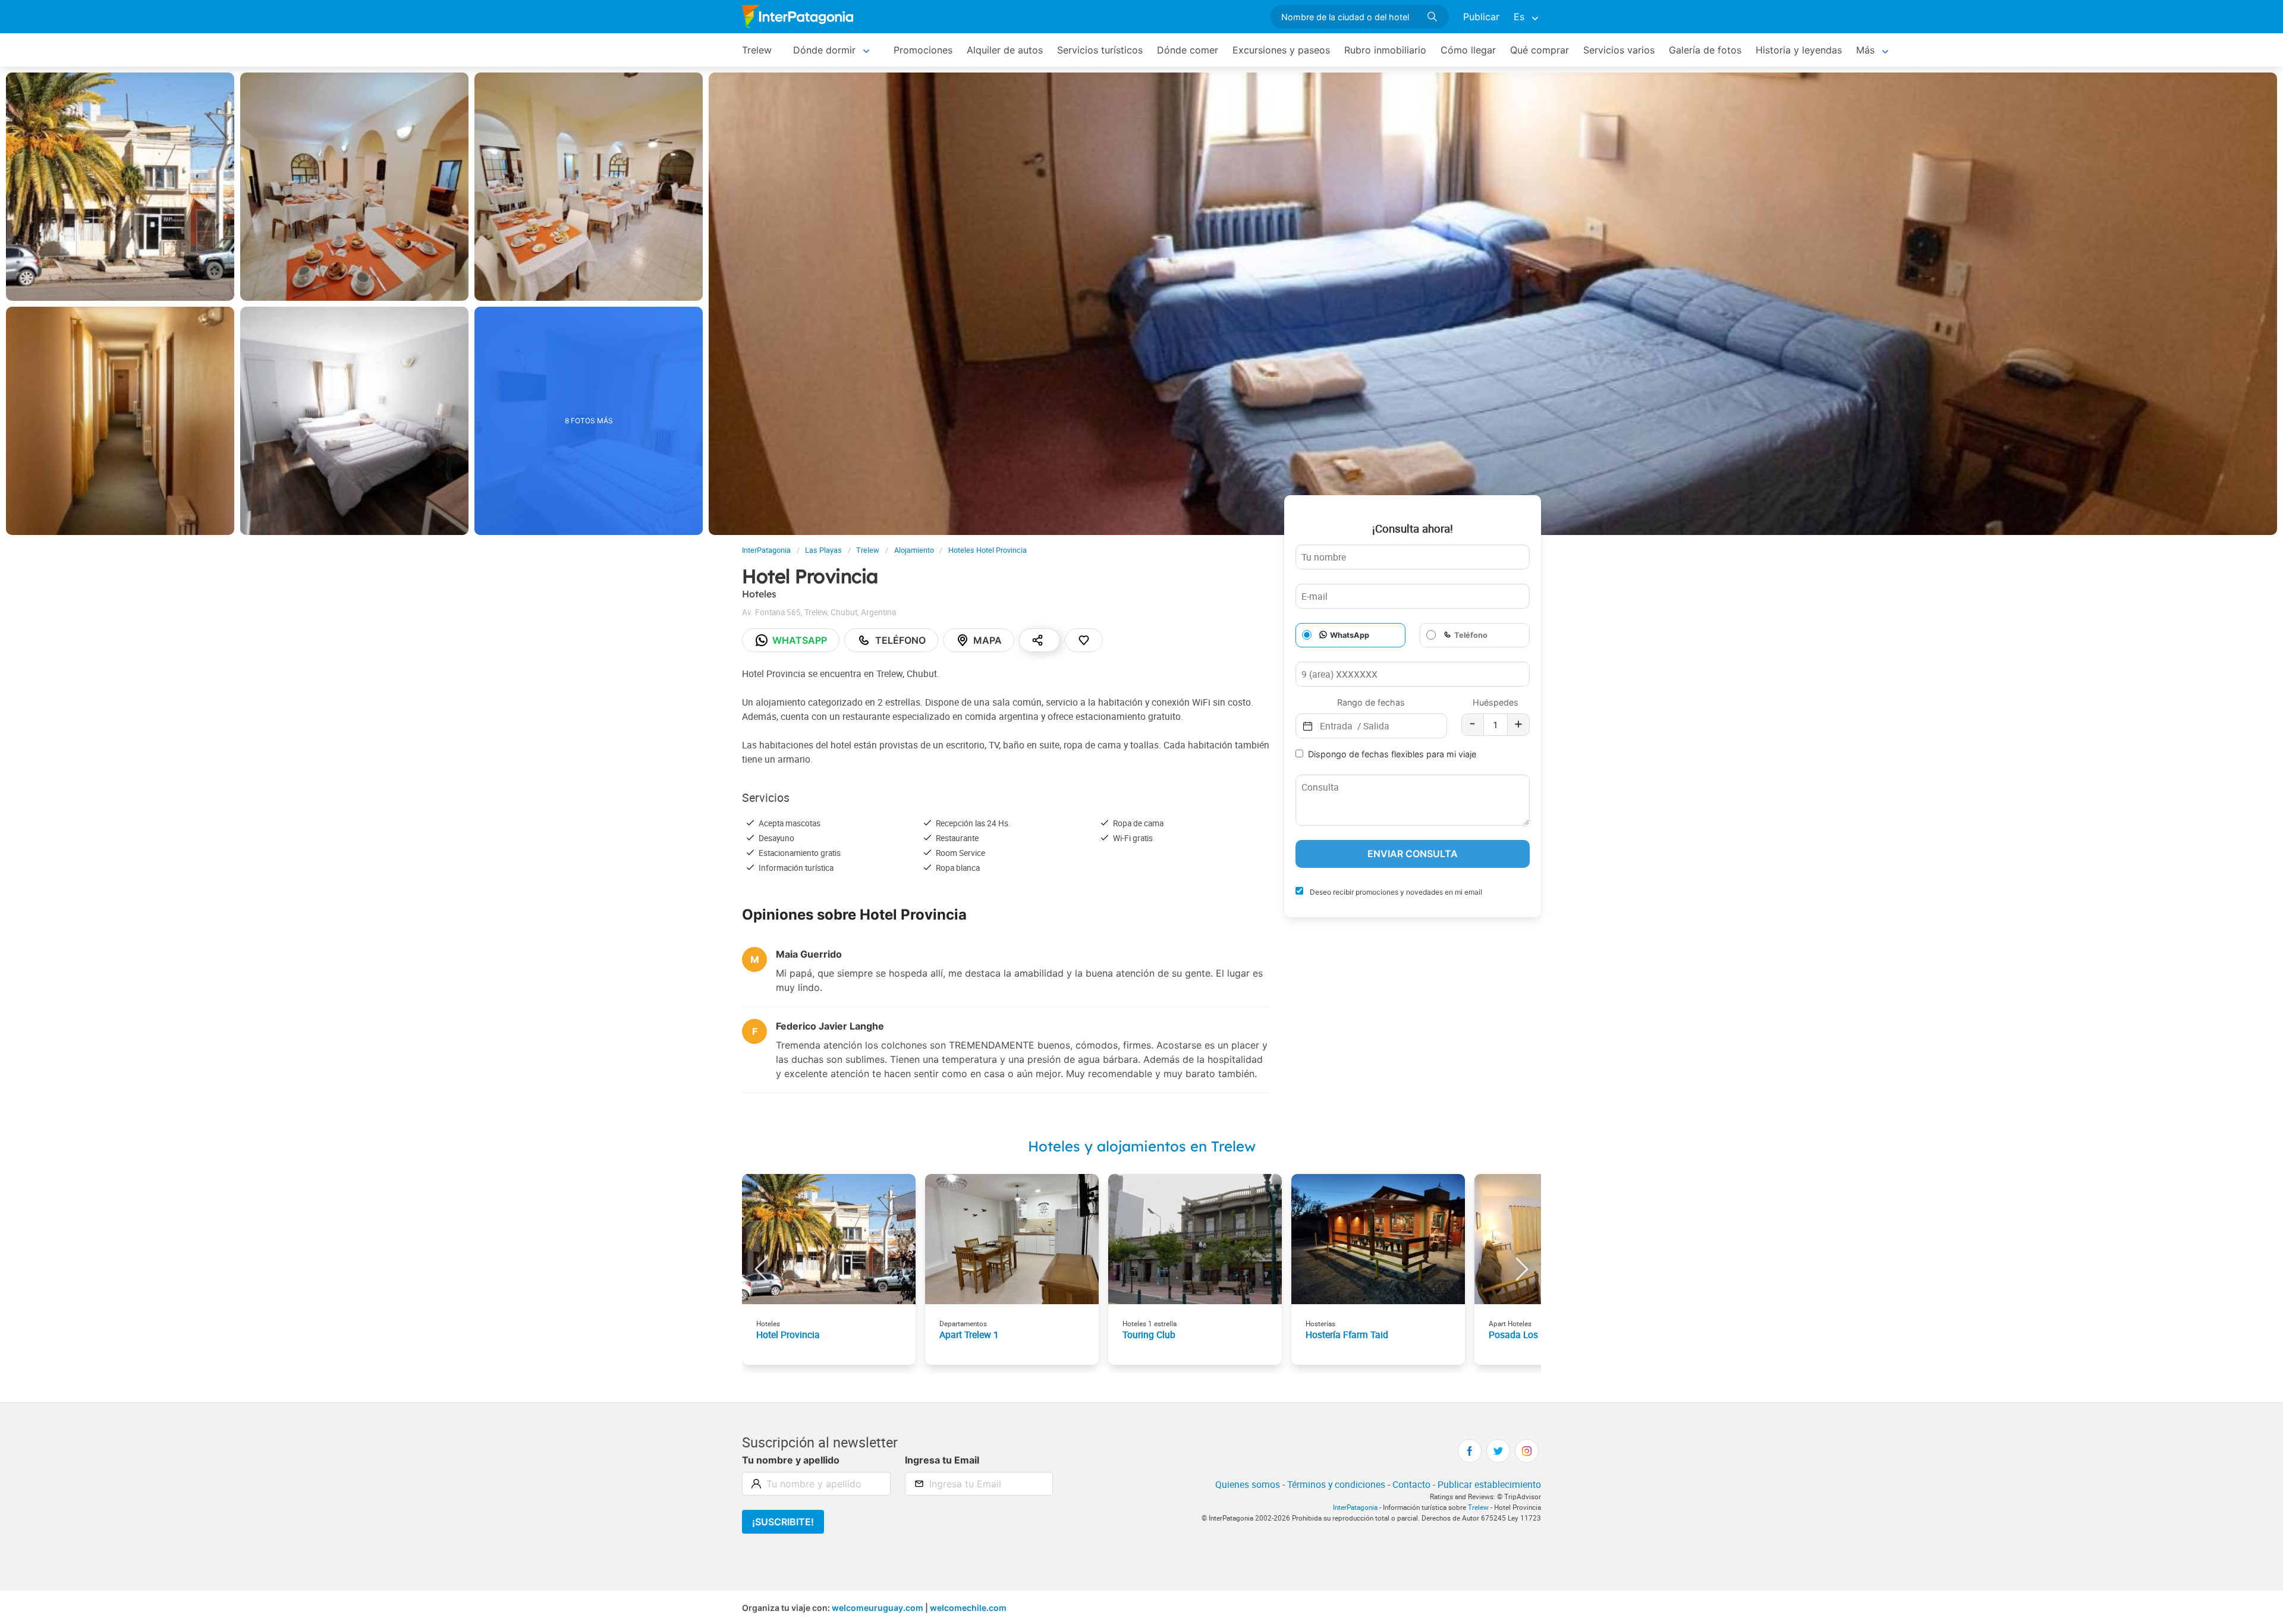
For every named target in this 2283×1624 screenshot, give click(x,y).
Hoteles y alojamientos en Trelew (1142, 1146)
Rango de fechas (1371, 702)
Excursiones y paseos (1281, 50)
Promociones (923, 50)
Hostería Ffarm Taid (1347, 1335)
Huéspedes (1496, 702)
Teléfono (900, 640)
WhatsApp (1350, 635)
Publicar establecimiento (1489, 1484)
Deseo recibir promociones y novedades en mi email (1395, 892)
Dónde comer (1188, 50)
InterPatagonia (766, 550)
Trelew (757, 50)
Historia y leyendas (1799, 50)
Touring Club (1149, 1335)
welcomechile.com (968, 1608)
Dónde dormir (824, 50)
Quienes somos (1248, 1484)
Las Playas (823, 550)
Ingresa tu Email (942, 1460)
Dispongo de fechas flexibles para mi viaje (1392, 754)
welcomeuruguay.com (878, 1608)
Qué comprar (1540, 50)
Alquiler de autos (1005, 50)
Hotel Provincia (788, 1335)
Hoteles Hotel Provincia (988, 550)
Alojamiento (914, 550)
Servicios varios (1619, 50)
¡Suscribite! (783, 1522)
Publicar (1481, 17)
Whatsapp (800, 640)
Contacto (1411, 1484)
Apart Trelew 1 (969, 1335)
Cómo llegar (1468, 50)
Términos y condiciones (1336, 1484)
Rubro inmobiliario (1385, 50)
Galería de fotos (1705, 50)
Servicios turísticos (1100, 50)
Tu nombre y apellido (791, 1460)
